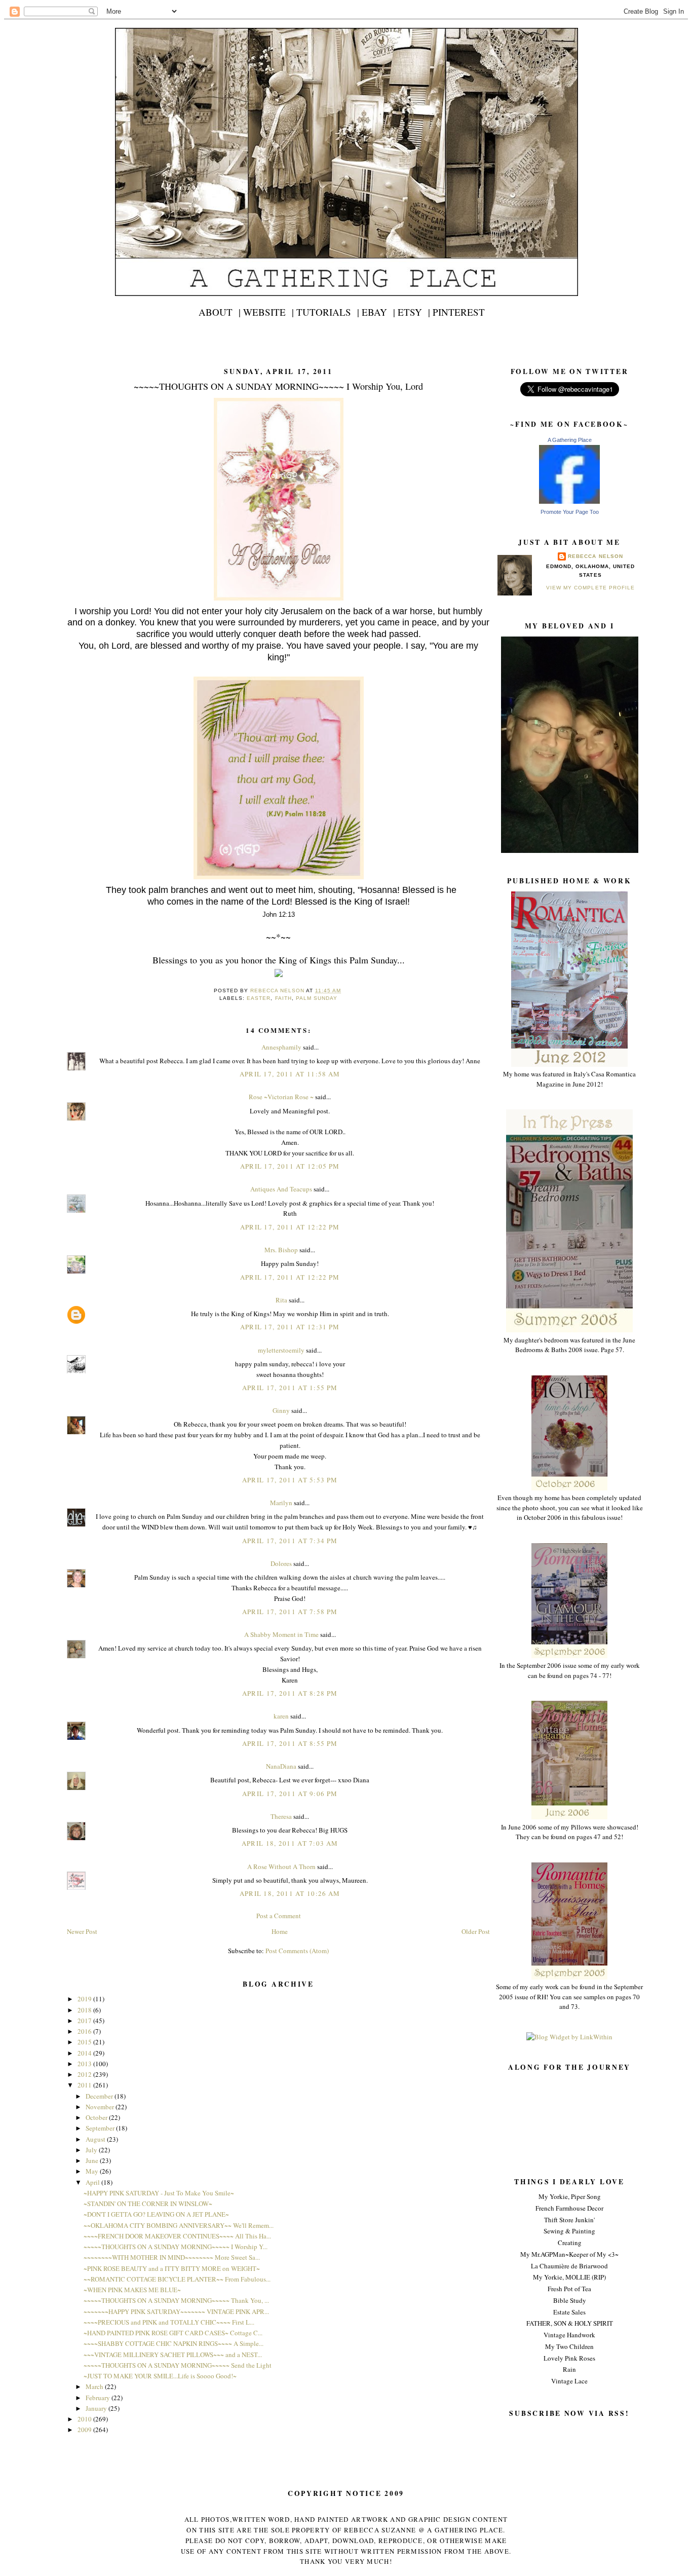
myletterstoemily (281, 1350)
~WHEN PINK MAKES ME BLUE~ (132, 2290)
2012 (85, 2074)
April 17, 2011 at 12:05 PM (290, 1166)
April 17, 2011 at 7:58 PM (290, 1612)
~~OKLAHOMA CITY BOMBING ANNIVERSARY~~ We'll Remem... (179, 2225)
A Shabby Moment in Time (281, 1634)
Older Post (476, 1931)
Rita (281, 1300)
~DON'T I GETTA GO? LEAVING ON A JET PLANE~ (156, 2214)
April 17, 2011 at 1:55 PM (290, 1388)
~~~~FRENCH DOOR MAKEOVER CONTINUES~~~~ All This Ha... (177, 2236)
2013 (85, 2064)
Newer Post (82, 1931)
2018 (85, 2010)
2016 (85, 2031)
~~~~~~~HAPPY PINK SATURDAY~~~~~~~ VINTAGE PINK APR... (176, 2311)
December (100, 2096)
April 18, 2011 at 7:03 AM (290, 1843)
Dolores (281, 1563)
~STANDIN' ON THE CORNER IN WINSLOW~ (148, 2204)
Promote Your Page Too (570, 512)
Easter (259, 998)
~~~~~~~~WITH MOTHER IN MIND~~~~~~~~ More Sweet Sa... (172, 2257)
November (101, 2107)
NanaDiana (281, 1766)
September (101, 2128)
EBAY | (378, 312)
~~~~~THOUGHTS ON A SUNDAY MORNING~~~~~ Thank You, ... (176, 2300)
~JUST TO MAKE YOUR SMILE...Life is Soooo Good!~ (160, 2376)
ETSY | (414, 312)
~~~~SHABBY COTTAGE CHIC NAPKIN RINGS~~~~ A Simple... (174, 2343)
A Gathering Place (570, 440)
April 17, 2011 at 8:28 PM (290, 1693)
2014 (85, 2053)
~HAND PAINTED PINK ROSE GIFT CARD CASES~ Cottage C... (173, 2333)
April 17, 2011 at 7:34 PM (290, 1541)
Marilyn (281, 1503)
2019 (85, 1999)
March (95, 2386)
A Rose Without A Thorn (281, 1866)
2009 (85, 2430)
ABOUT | (220, 312)
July (92, 2150)
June (93, 2160)
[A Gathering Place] (569, 501)
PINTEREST (459, 312)
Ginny (281, 1410)
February (99, 2398)
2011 (85, 2085)
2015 (85, 2042)
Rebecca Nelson (595, 556)
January (97, 2408)
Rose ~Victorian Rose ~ (281, 1097)
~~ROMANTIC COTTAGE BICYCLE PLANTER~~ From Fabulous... (177, 2279)
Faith (283, 998)
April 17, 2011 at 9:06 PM (290, 1794)
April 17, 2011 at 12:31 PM (290, 1327)
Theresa (281, 1816)
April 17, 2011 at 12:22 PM (290, 1227)
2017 (85, 2021)
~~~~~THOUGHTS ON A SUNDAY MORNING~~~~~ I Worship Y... (176, 2247)
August (96, 2139)
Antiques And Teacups (281, 1189)
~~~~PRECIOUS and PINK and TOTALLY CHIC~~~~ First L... (169, 2322)
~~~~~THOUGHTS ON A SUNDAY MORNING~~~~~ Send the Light (178, 2365)
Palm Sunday (317, 998)
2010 (85, 2419)
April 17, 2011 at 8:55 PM (290, 1743)
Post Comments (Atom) (297, 1951)
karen (281, 1716)
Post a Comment (279, 1916)
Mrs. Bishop (281, 1250)
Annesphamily (281, 1047)
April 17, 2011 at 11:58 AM (290, 1074)
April (93, 2182)
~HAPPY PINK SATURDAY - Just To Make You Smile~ (159, 2193)
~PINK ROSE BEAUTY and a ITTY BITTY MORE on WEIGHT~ (172, 2268)
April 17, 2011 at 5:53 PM (290, 1480)
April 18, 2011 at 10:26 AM (290, 1893)
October (97, 2117)
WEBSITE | (268, 312)
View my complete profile (590, 588)
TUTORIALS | (328, 312)
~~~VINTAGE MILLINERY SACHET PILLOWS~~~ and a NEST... (173, 2355)
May (93, 2171)
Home (280, 1931)
